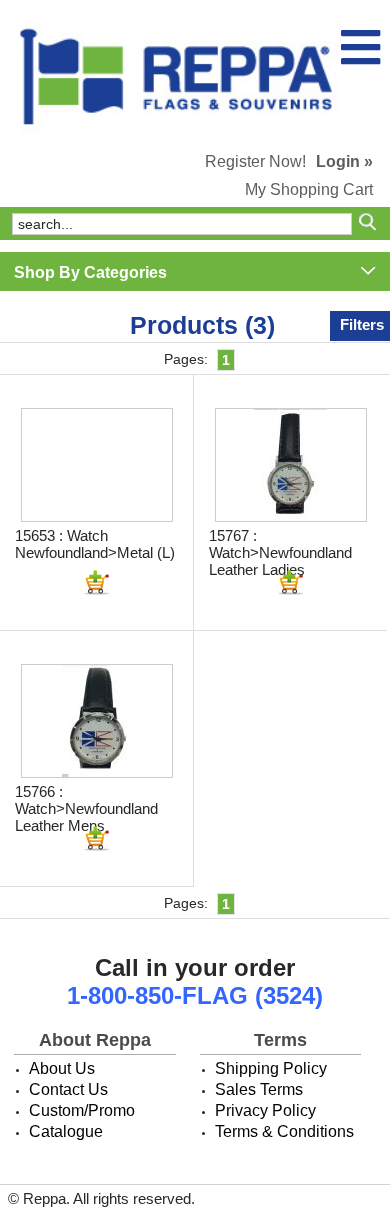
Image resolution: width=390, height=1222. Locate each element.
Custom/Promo (82, 1110)
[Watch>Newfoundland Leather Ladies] (291, 465)
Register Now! (255, 161)
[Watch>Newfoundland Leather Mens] (97, 721)
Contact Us (68, 1089)
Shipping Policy (271, 1068)
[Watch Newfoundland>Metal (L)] (97, 465)
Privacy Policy (265, 1110)
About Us (62, 1068)
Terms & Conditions (284, 1131)
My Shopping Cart (309, 189)
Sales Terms (259, 1089)
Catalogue (66, 1131)
